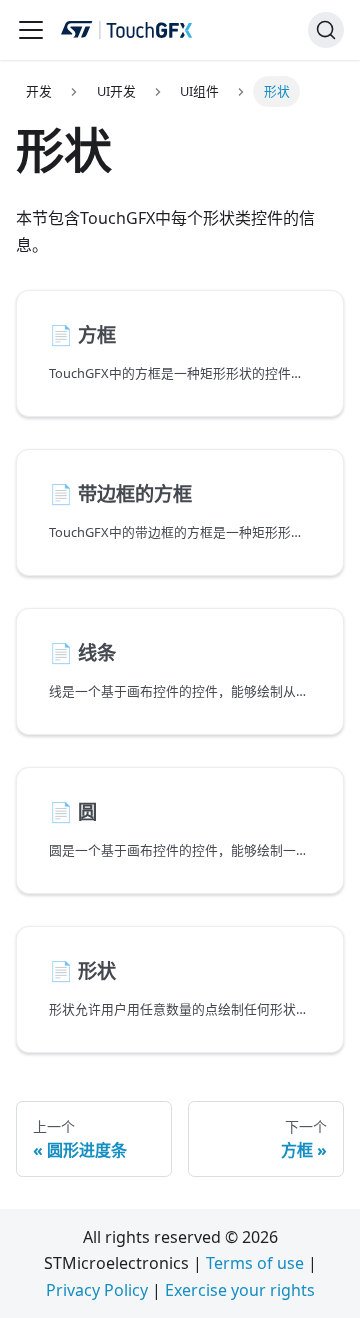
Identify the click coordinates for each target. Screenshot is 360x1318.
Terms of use (255, 1263)
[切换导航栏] (31, 30)
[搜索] (326, 30)
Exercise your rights (240, 1290)
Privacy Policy (97, 1290)
